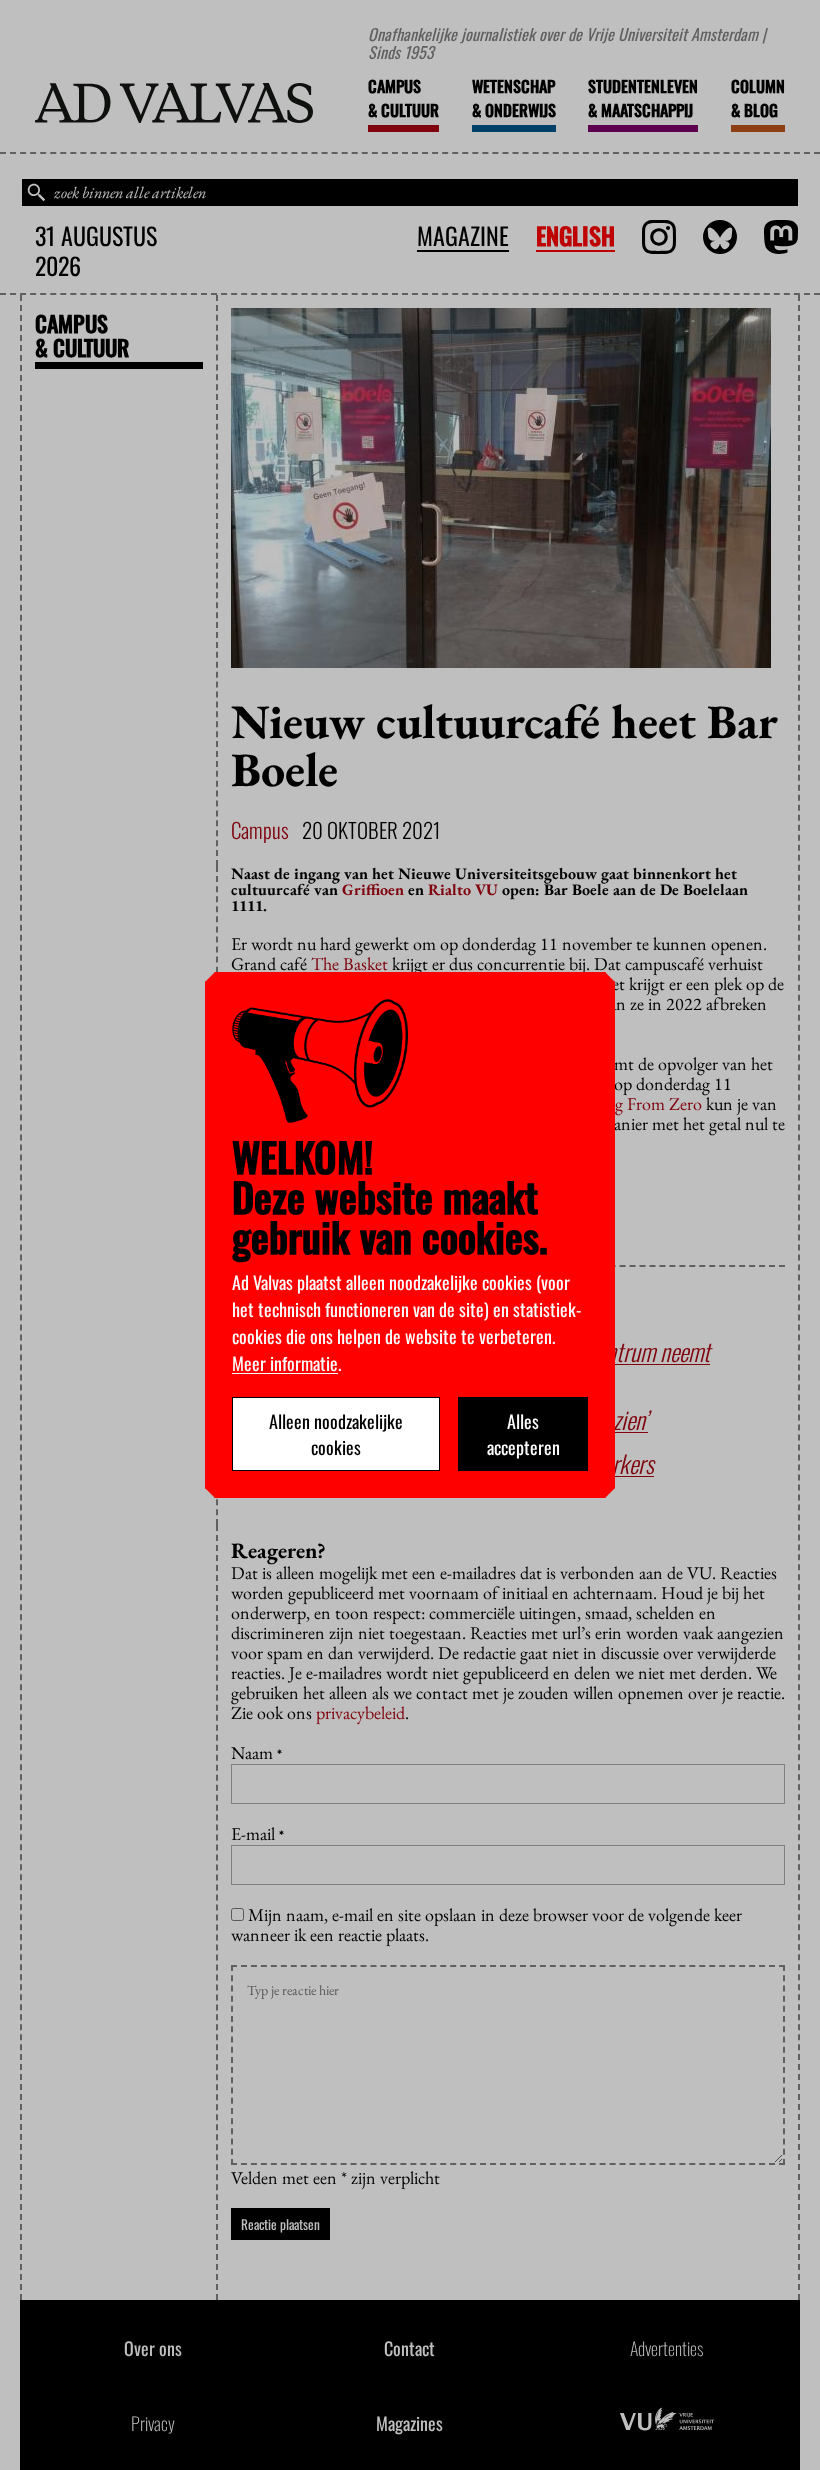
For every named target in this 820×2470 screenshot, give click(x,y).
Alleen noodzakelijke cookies (336, 1434)
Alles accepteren (523, 1434)
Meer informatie (285, 1363)
